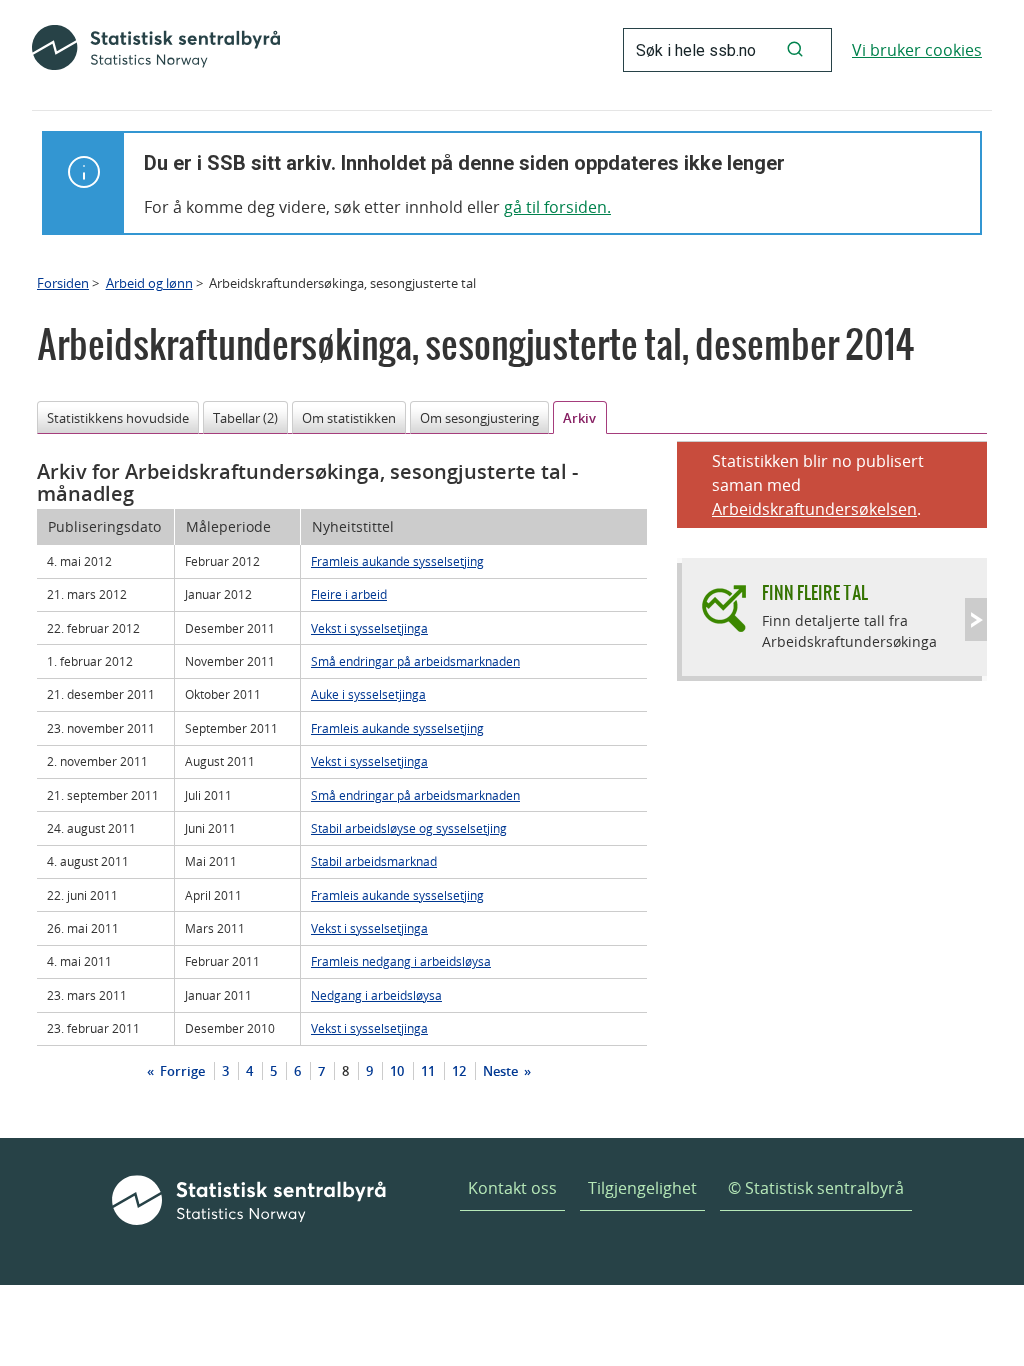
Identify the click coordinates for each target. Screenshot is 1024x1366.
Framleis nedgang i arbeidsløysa (401, 961)
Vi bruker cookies (917, 50)
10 (397, 1071)
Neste (502, 1071)
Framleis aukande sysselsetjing (397, 561)
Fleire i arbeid (349, 594)
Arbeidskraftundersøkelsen (814, 509)
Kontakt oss (512, 1188)
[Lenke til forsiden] (156, 50)
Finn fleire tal (815, 592)
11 (428, 1071)
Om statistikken (349, 418)
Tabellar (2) (245, 418)
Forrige (181, 1071)
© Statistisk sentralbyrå (816, 1188)
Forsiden (63, 283)
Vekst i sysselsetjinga (369, 628)
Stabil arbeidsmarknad (374, 861)
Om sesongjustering (479, 418)
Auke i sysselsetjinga (368, 694)
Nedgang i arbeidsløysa (376, 995)
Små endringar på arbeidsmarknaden (415, 661)
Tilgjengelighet (642, 1188)
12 (459, 1071)
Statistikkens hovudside (118, 418)
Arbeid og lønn (149, 283)
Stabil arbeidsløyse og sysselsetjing (409, 828)
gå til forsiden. (557, 207)
